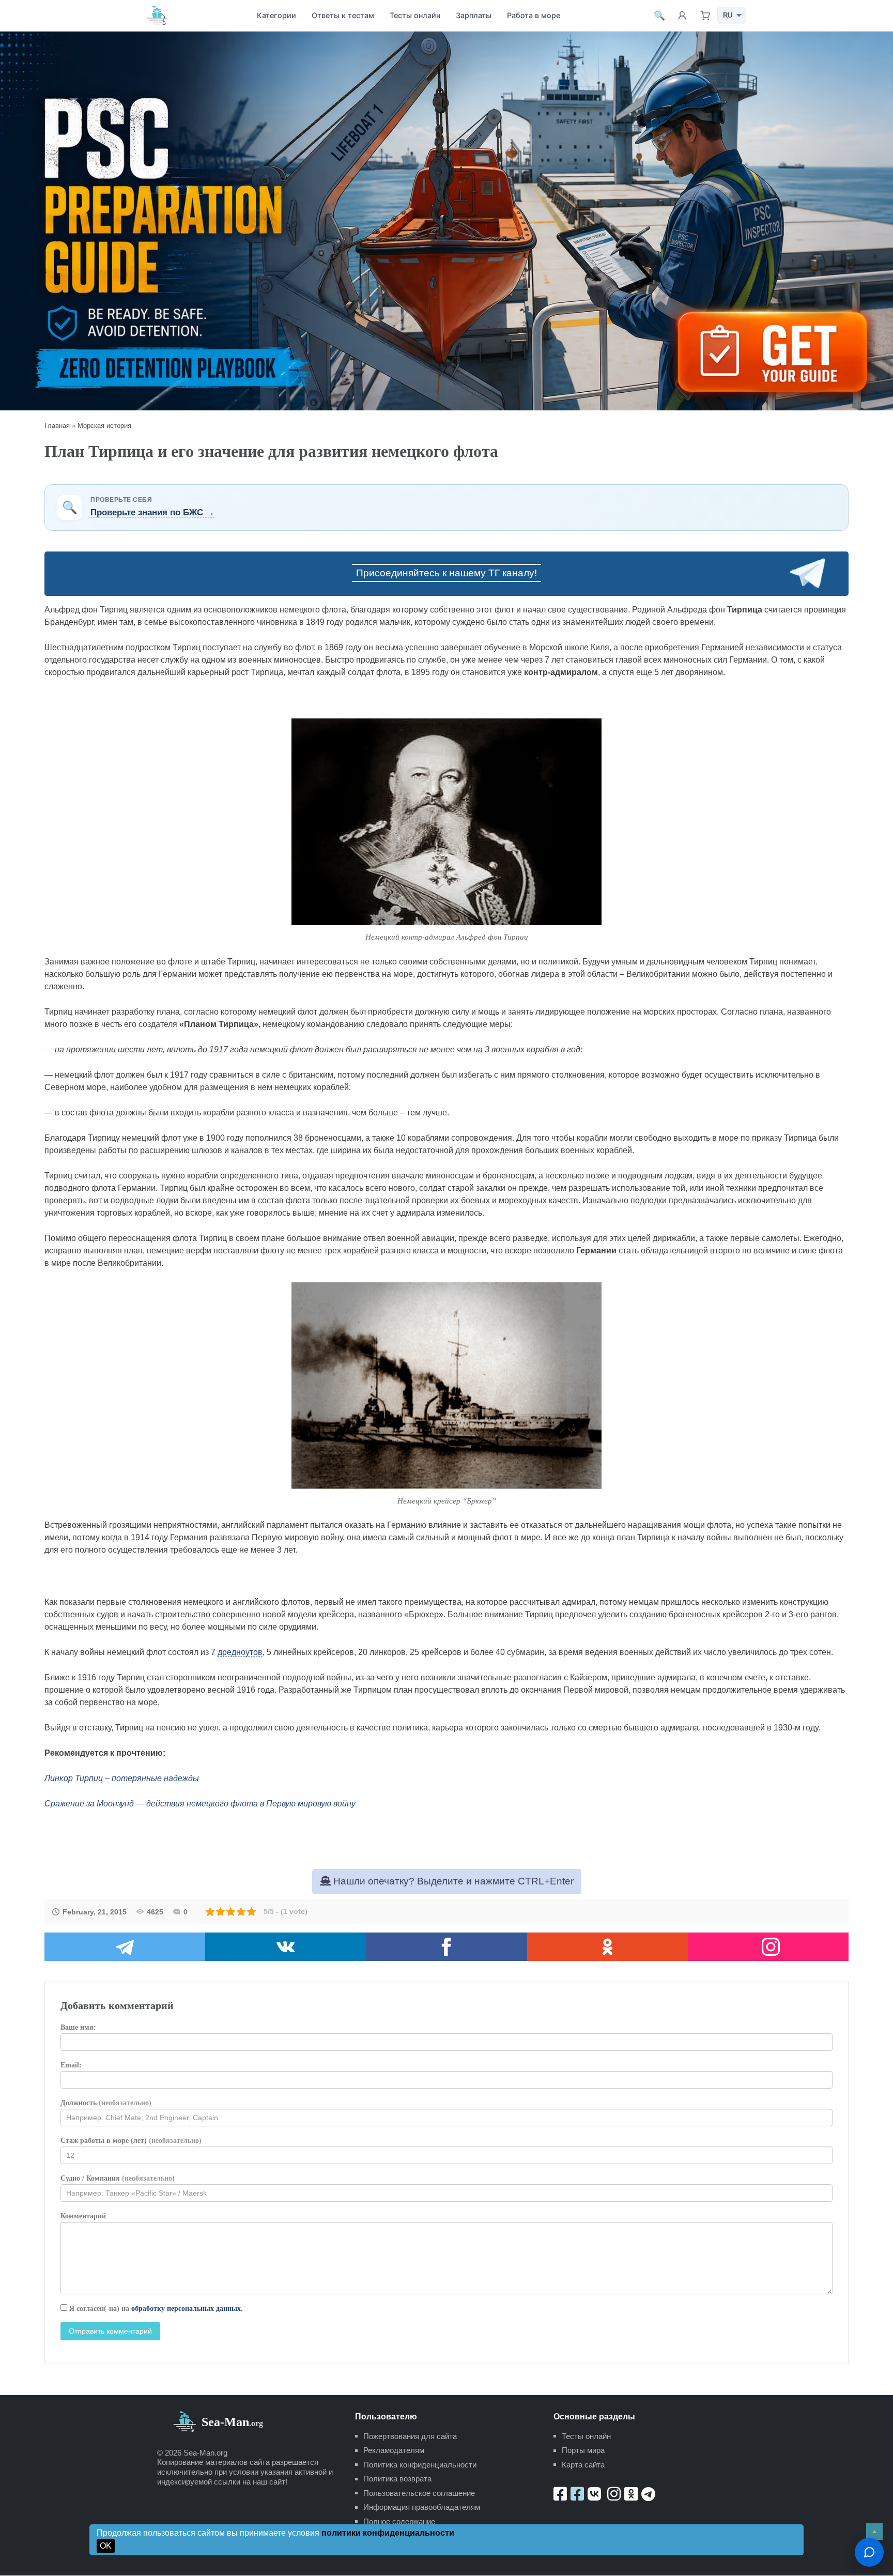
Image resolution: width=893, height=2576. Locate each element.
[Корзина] (705, 16)
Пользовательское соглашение (419, 2493)
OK (106, 2546)
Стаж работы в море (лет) (131, 2141)
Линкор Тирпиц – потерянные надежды (122, 1778)
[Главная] (157, 15)
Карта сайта (583, 2465)
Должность (106, 2103)
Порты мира (583, 2450)
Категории (276, 15)
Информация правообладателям (422, 2507)
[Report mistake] (869, 2552)
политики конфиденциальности (388, 2533)
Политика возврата (397, 2479)
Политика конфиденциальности (420, 2465)
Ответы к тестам (343, 15)
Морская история (104, 426)
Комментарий (83, 2216)
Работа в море (534, 15)
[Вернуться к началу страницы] (874, 2532)
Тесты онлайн (415, 15)
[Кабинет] (682, 16)
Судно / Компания (118, 2178)
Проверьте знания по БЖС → (152, 512)
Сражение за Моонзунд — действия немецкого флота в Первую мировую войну (200, 1804)
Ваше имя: (78, 2027)
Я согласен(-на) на (155, 2309)
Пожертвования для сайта (410, 2436)
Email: (71, 2065)
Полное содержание (399, 2521)
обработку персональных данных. (187, 2309)
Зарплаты (474, 15)
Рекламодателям (394, 2450)
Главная (57, 426)
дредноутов (240, 1652)
